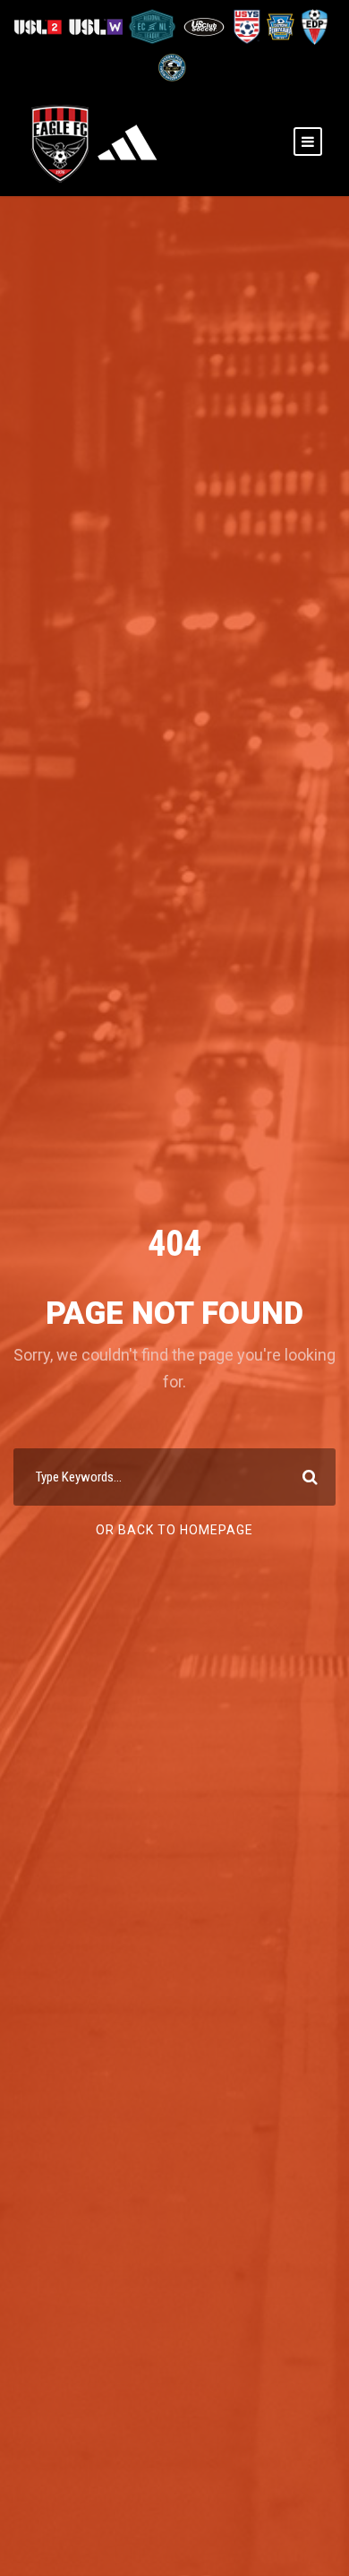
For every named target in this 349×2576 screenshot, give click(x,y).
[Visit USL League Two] (41, 26)
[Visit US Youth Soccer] (246, 26)
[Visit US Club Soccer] (205, 26)
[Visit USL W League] (97, 26)
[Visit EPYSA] (280, 26)
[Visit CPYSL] (170, 67)
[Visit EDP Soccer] (313, 26)
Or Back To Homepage (174, 1530)
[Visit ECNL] (153, 26)
